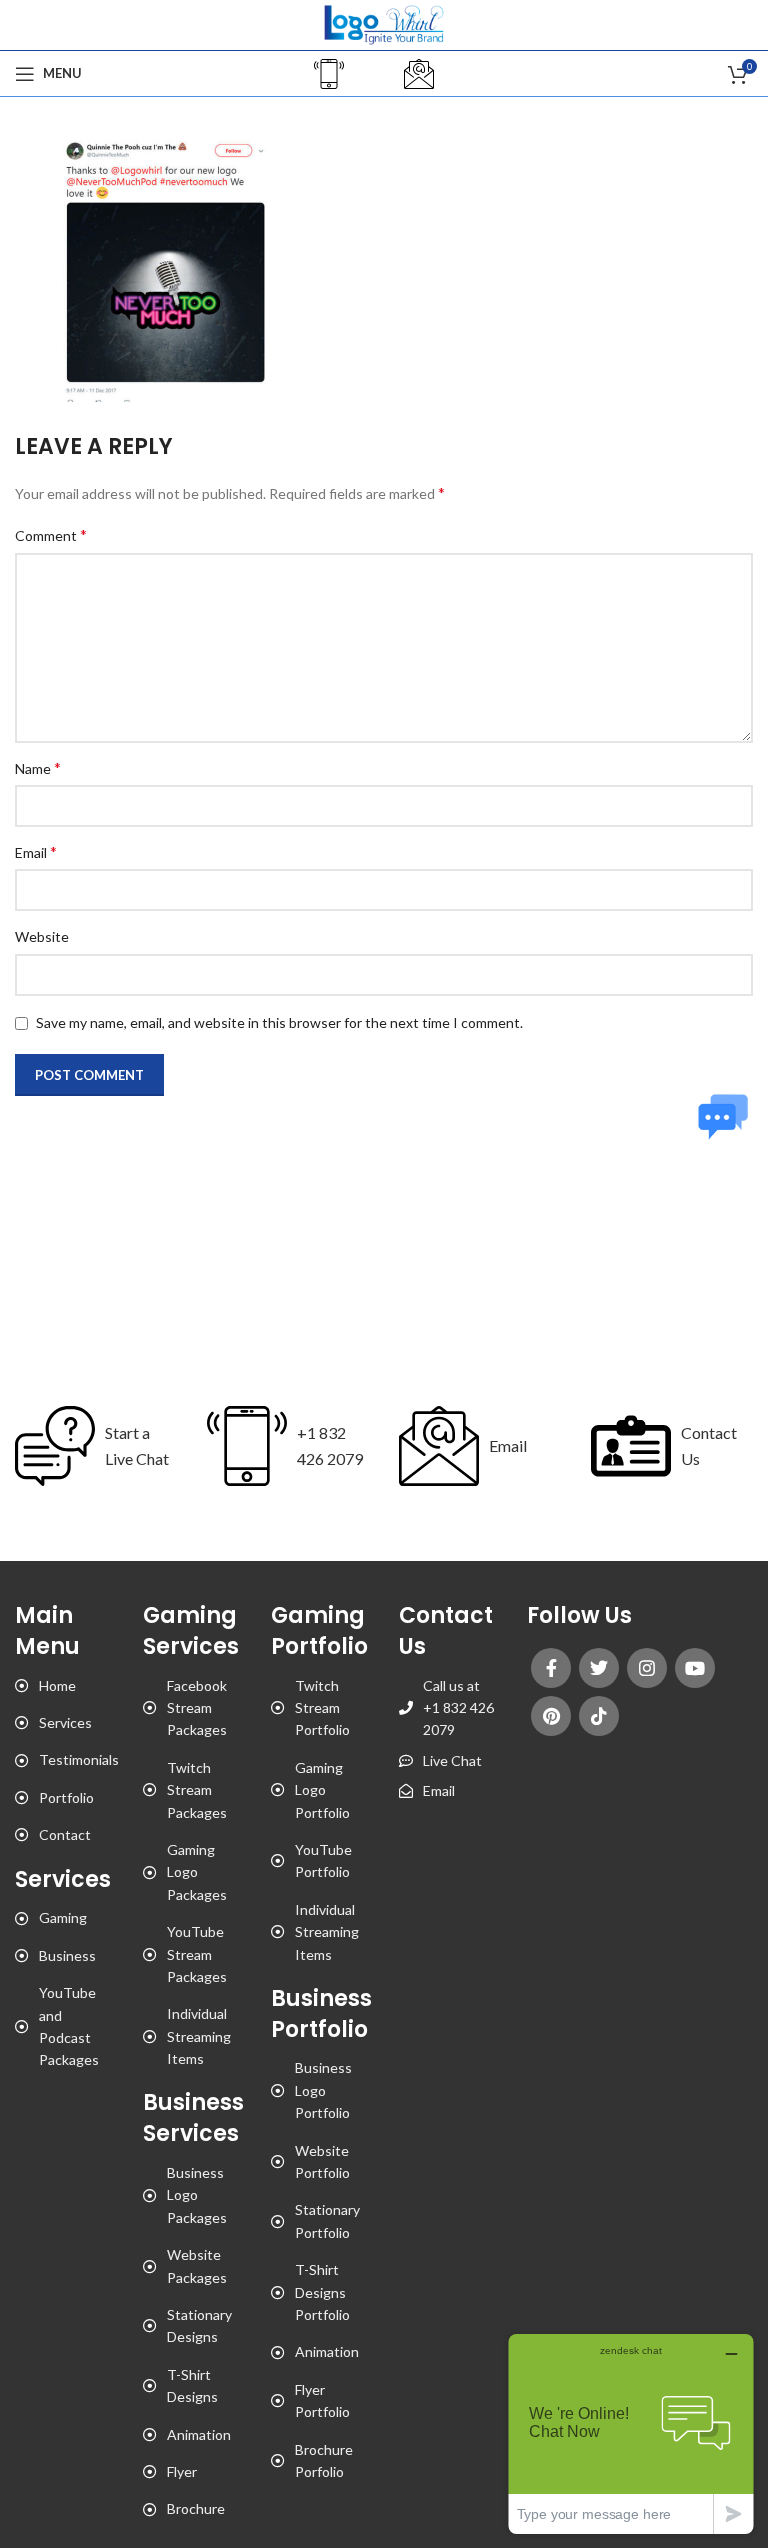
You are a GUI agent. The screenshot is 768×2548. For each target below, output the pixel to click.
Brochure (196, 2508)
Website (42, 936)
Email (36, 851)
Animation (199, 2434)
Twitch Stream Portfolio (322, 1708)
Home (57, 1685)
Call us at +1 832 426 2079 (458, 1708)
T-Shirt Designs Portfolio (322, 2292)
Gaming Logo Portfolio (322, 1790)
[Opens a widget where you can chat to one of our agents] (631, 2433)
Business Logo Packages (197, 2195)
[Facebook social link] (551, 1668)
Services (65, 1722)
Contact (65, 1834)
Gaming (63, 1917)
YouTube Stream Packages (197, 1954)
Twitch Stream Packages (197, 1790)
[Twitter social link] (599, 1668)
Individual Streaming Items (199, 2036)
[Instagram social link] (647, 1668)
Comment (51, 534)
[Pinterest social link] (551, 1716)
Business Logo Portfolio (323, 2090)
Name (38, 767)
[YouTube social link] (695, 1668)
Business (67, 1955)
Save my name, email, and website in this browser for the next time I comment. (279, 1022)
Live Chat (452, 1760)
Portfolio (66, 1797)
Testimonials (79, 1759)
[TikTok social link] (599, 1716)
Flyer (182, 2471)
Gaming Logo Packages (197, 1872)
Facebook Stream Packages (197, 1708)
